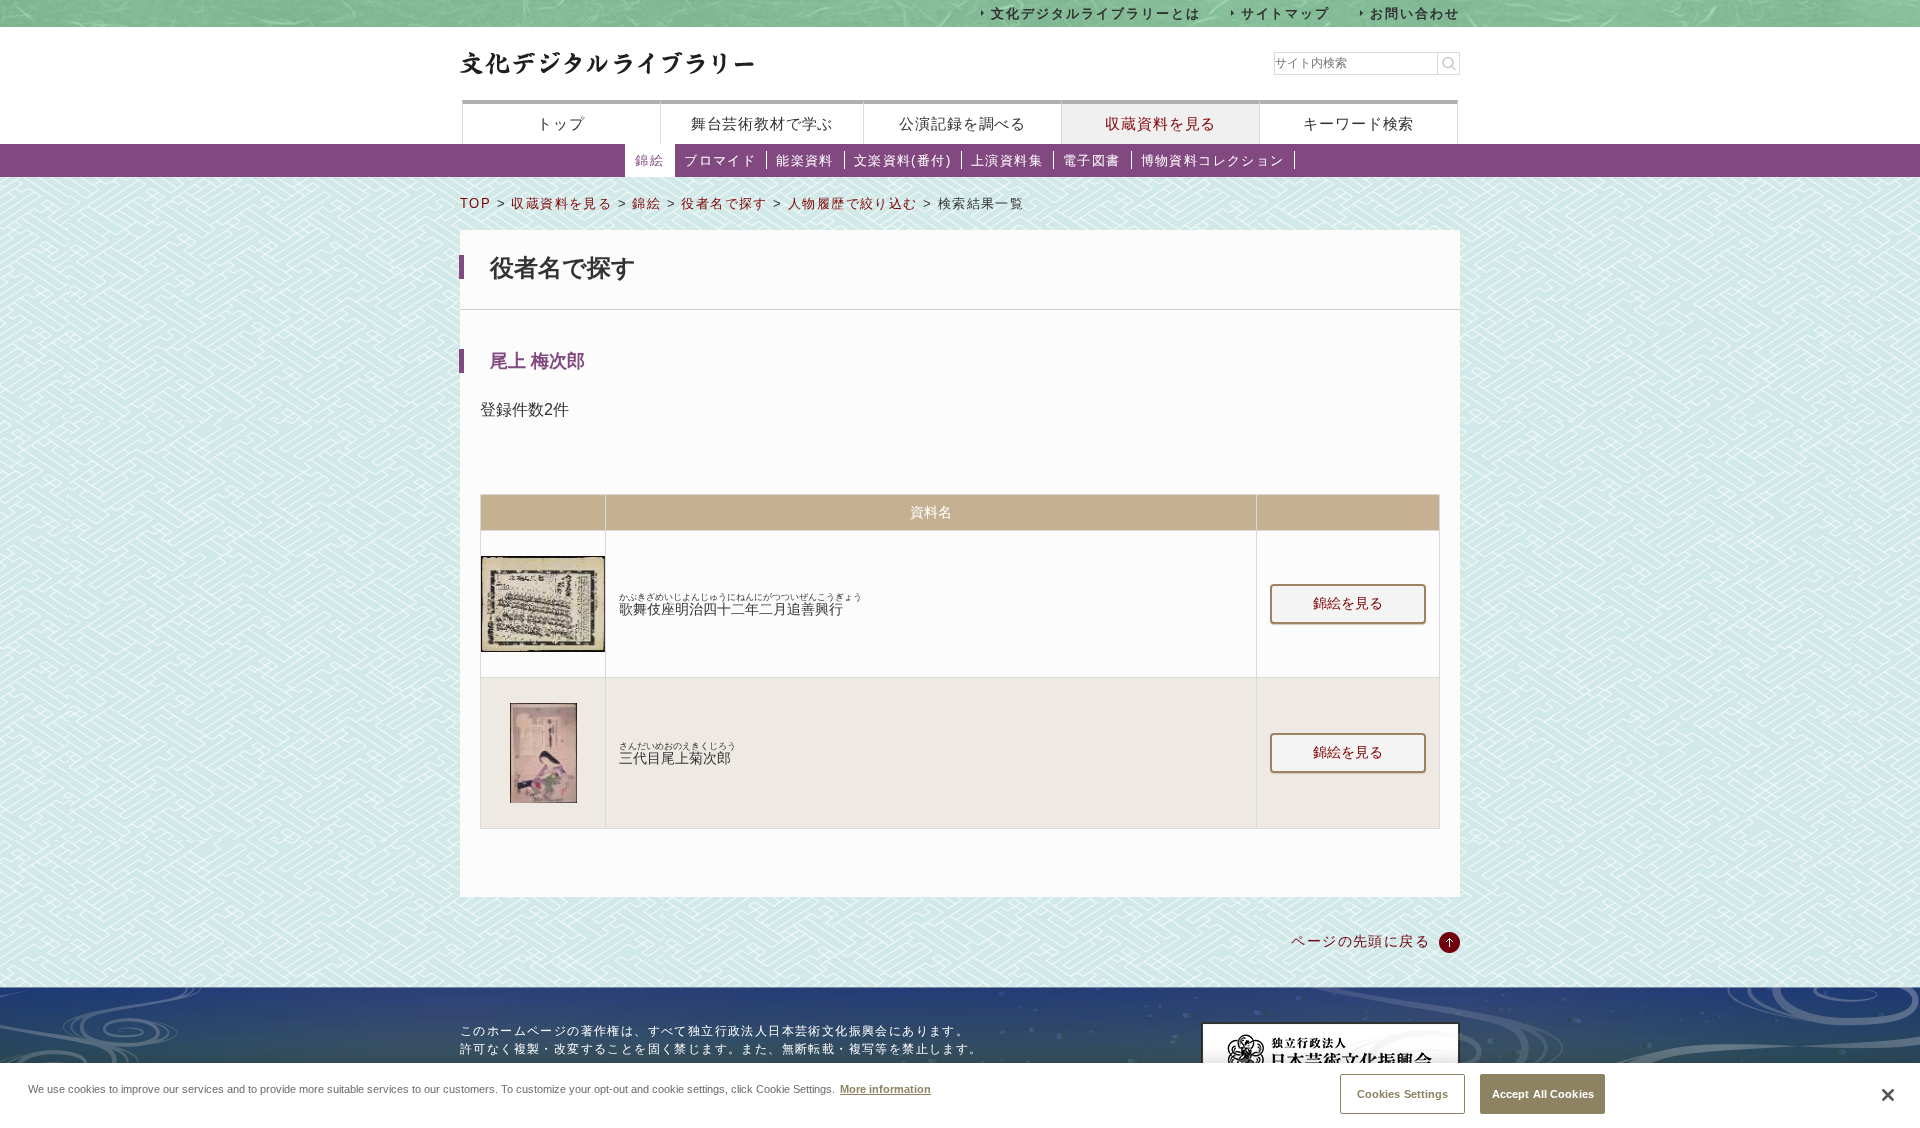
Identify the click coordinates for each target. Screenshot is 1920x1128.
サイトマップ (1286, 12)
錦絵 (649, 160)
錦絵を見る (1348, 603)
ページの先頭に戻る (1360, 941)
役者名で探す (724, 203)
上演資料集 (1007, 160)
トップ (561, 123)
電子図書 (1092, 160)
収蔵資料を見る (1160, 123)
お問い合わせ (1415, 12)
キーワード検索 (1358, 123)
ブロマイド (720, 160)
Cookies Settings (1403, 1093)
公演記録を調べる (962, 123)
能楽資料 (805, 160)
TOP (475, 203)
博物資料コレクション (1213, 160)
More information (885, 1088)
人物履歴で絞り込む (853, 203)
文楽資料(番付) (902, 160)
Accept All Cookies (1543, 1093)
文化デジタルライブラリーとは (1095, 12)
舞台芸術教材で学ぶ (762, 123)
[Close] (1888, 1095)
